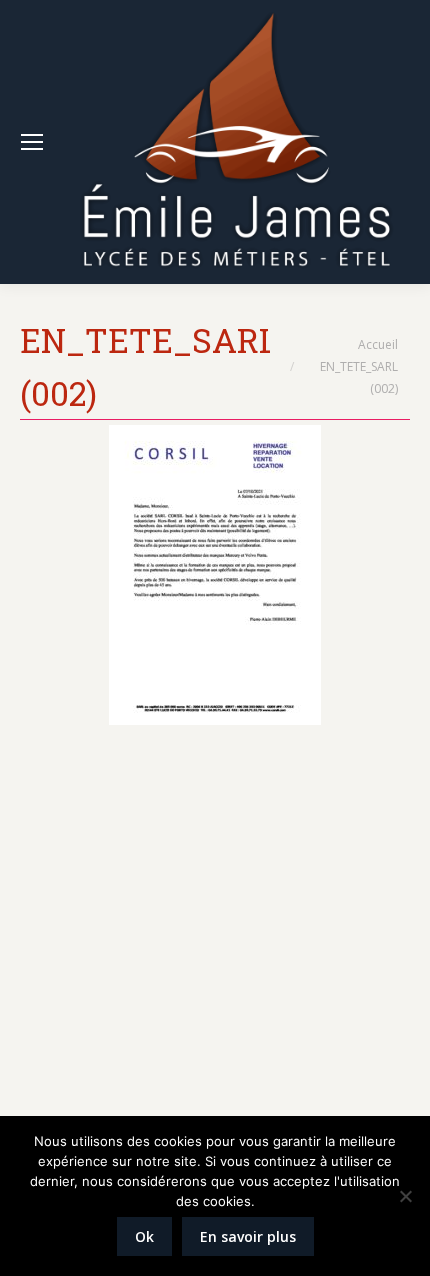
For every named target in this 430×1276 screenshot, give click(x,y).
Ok (144, 1236)
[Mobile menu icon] (32, 142)
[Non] (405, 1196)
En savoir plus (248, 1236)
